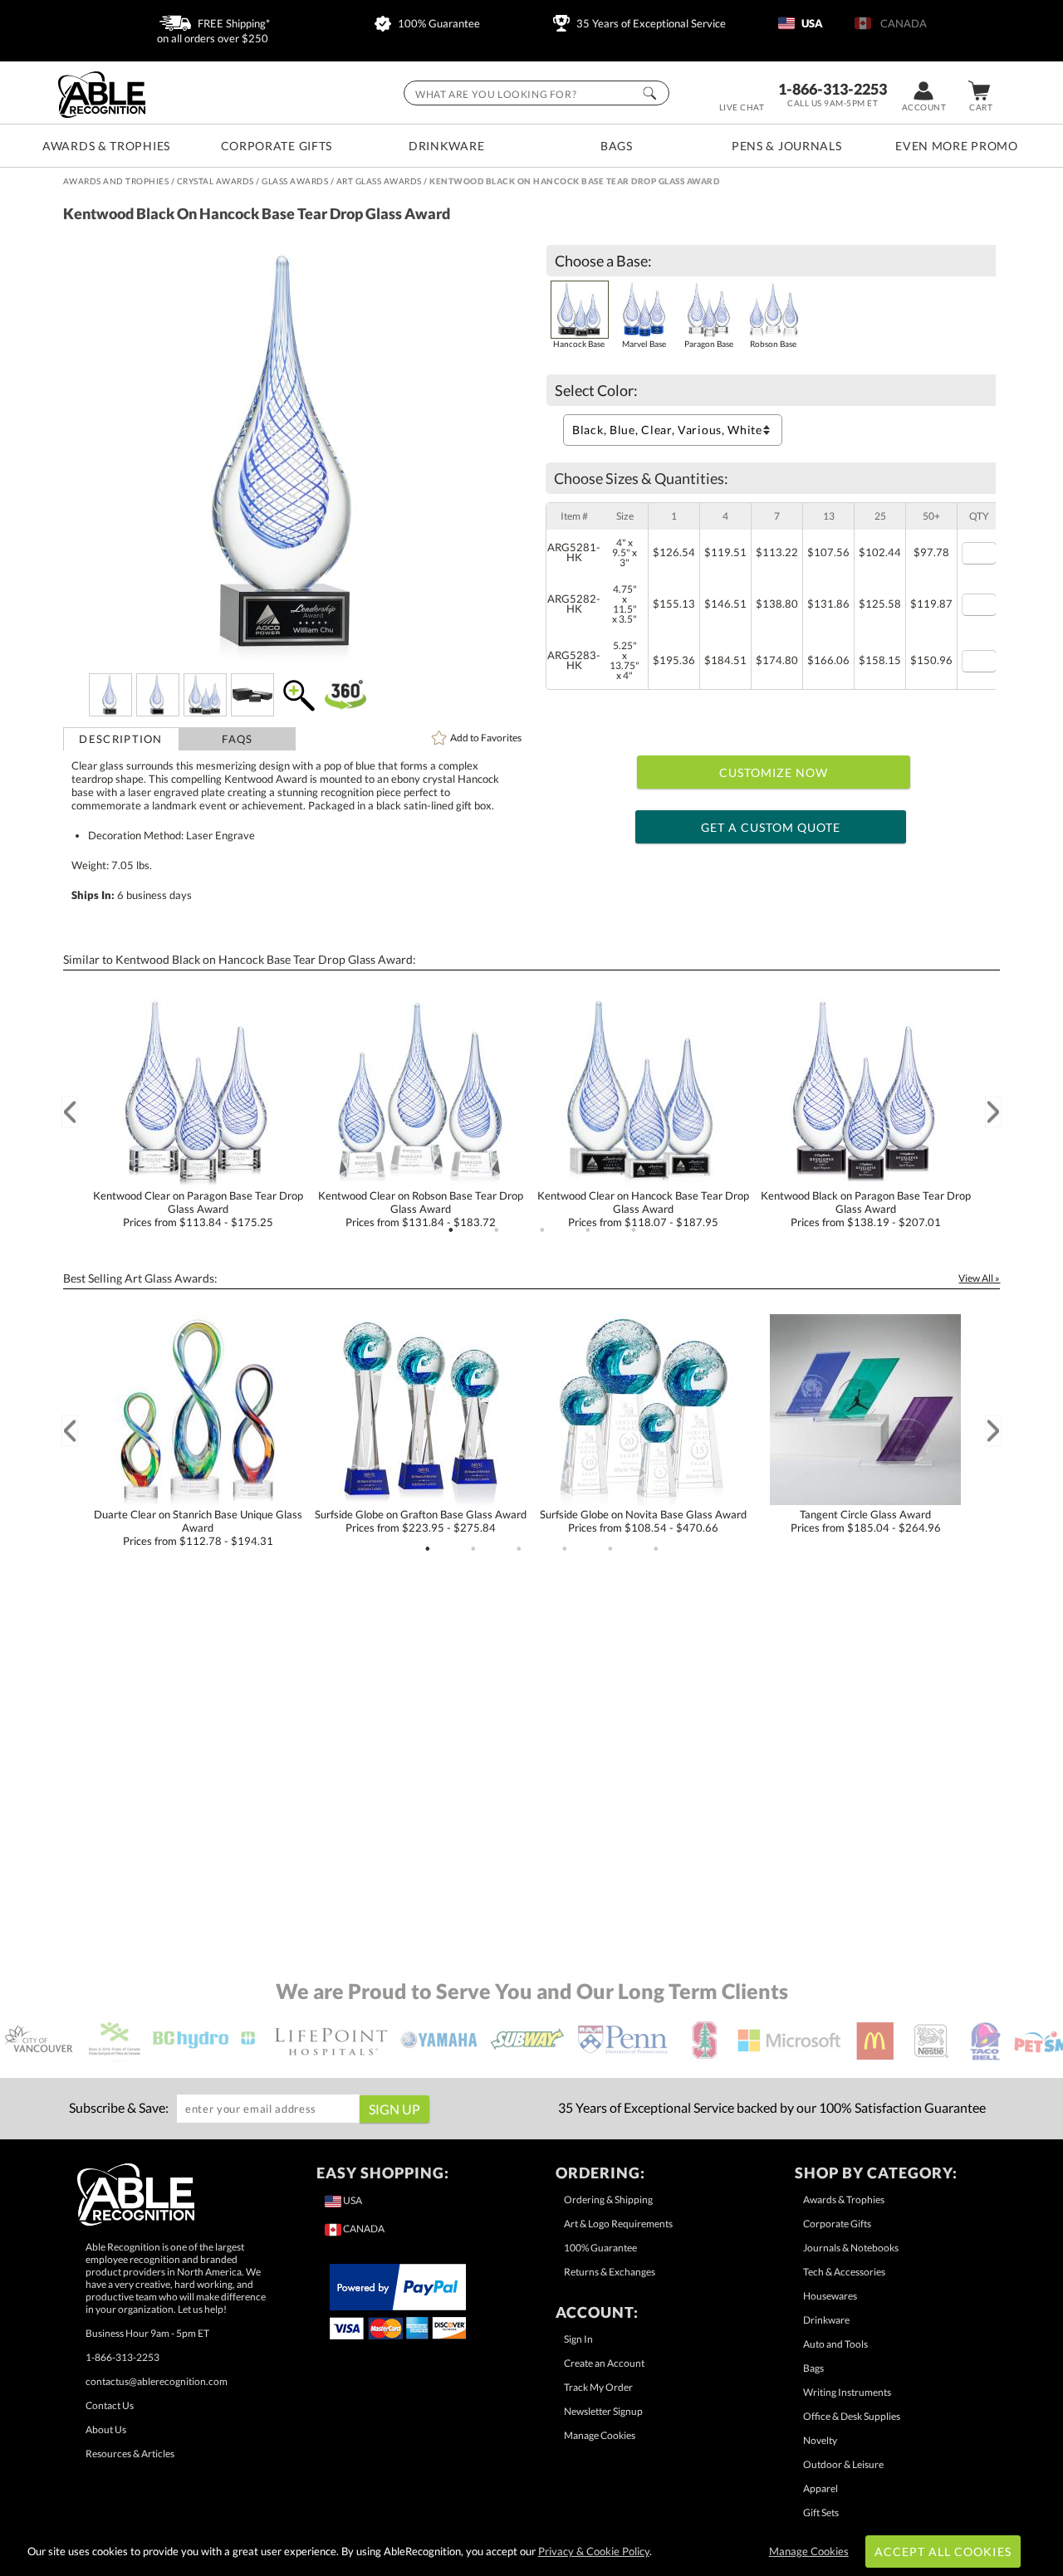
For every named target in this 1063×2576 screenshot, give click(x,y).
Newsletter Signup (603, 2411)
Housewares (830, 2296)
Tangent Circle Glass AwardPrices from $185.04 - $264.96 (866, 1521)
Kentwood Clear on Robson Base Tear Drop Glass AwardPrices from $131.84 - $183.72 (421, 1209)
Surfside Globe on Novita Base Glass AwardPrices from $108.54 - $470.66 (643, 1521)
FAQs (237, 739)
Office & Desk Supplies (852, 2416)
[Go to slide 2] (497, 1230)
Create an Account (604, 2363)
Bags (617, 146)
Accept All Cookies (943, 2552)
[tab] (121, 739)
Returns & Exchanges (610, 2272)
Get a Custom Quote (771, 827)
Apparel (821, 2488)
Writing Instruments (847, 2392)
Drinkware (446, 146)
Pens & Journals (787, 146)
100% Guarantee (438, 23)
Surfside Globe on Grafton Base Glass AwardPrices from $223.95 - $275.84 (421, 1521)
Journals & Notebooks (851, 2248)
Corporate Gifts (277, 146)
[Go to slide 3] (542, 1230)
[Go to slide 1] (451, 1230)
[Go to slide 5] (634, 1230)
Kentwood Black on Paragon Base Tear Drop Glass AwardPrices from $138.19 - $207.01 (866, 1209)
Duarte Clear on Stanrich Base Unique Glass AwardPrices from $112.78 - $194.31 (198, 1528)
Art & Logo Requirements (618, 2224)
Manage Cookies (600, 2435)
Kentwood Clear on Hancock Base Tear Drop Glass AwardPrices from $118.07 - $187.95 (643, 1209)
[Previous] (70, 1112)
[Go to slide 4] (588, 1230)
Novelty (820, 2440)
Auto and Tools (835, 2344)
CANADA (901, 23)
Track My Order (598, 2387)
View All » (979, 1278)
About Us (106, 2429)
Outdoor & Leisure (843, 2464)
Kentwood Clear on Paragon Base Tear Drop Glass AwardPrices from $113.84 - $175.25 (198, 1209)
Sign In (578, 2339)
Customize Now (774, 772)
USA (811, 23)
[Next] (993, 1112)
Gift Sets (821, 2512)
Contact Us (110, 2405)
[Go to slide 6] (656, 1549)
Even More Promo (957, 146)
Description (120, 739)
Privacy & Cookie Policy (594, 2551)
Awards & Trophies (106, 146)
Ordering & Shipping (608, 2200)
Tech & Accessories (844, 2272)
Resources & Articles (130, 2454)
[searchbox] (536, 93)
